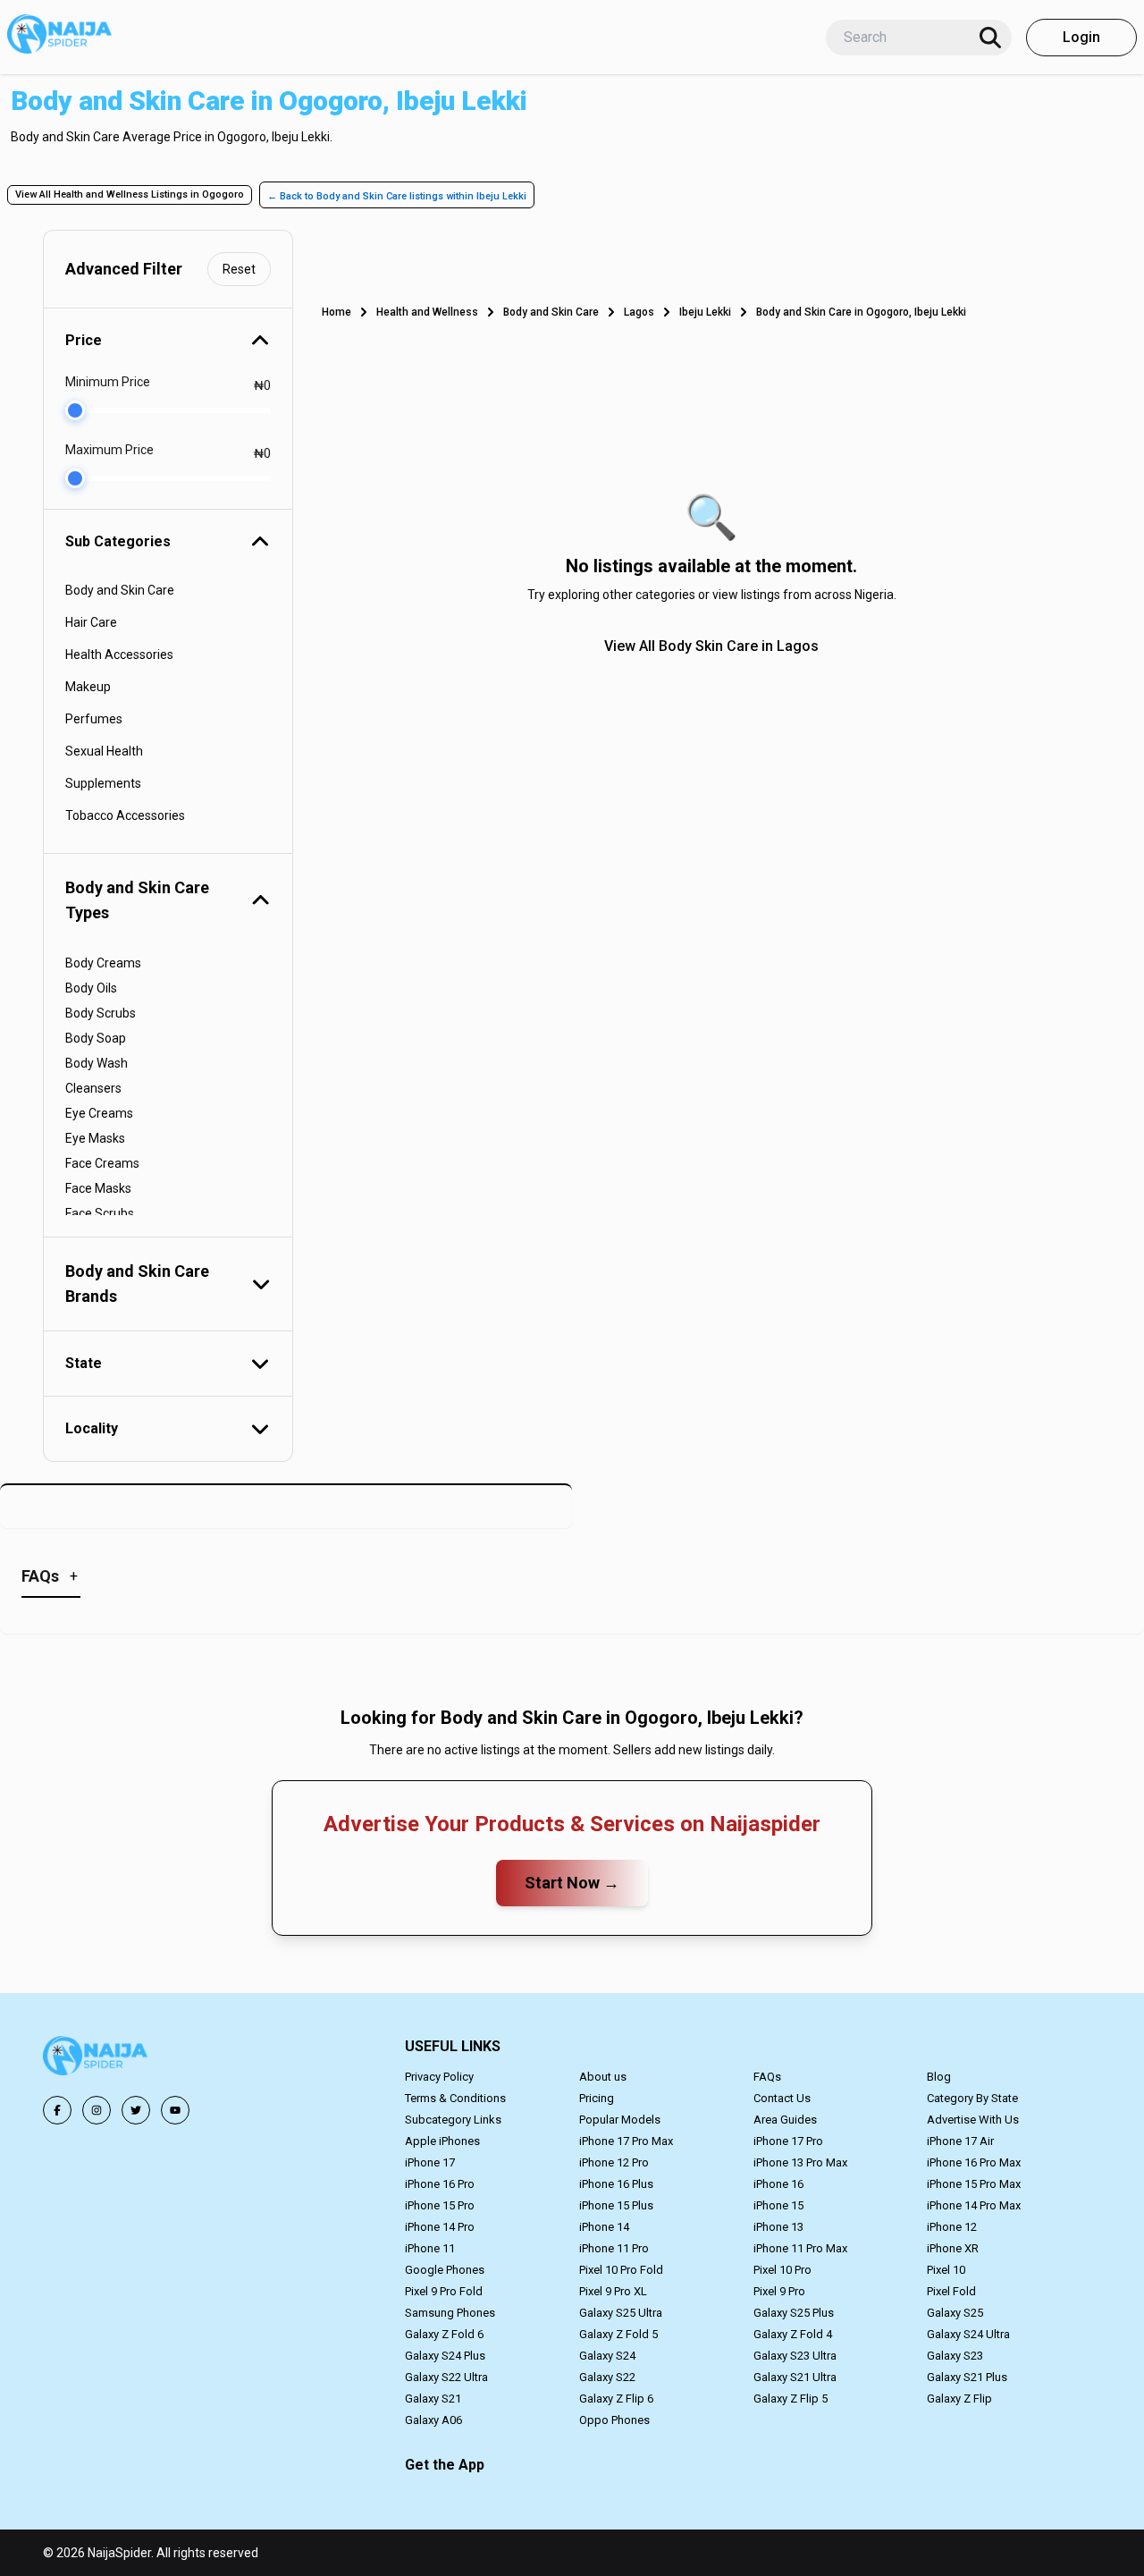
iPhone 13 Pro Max (800, 2162)
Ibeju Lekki (705, 312)
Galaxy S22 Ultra (446, 2377)
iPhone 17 (430, 2162)
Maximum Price (109, 450)
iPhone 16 (778, 2184)
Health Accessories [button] (119, 655)
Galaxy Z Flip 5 (791, 2399)
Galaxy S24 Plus (445, 2356)
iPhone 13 (778, 2227)
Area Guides (785, 2120)
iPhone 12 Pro (614, 2162)
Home (336, 312)
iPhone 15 (778, 2205)
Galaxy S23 (955, 2356)
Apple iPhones (442, 2141)
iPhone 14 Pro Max (974, 2205)
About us (603, 2077)
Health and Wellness (427, 312)
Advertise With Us (973, 2120)
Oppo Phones (614, 2420)
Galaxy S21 (433, 2399)
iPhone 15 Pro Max (974, 2184)
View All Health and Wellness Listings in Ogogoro (130, 194)
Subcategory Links (453, 2120)
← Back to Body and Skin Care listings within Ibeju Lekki (397, 196)
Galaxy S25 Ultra (621, 2313)
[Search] (990, 38)
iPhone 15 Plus (616, 2205)
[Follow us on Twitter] (136, 2110)
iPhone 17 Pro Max (626, 2141)
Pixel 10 (946, 2270)
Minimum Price (108, 382)
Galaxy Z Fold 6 (444, 2334)
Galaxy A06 (433, 2420)
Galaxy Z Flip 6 (616, 2399)
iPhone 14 (604, 2227)
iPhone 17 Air (960, 2141)
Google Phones (445, 2270)
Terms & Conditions (455, 2098)
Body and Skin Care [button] (120, 590)
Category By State (972, 2098)
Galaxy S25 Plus (794, 2313)
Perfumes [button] (94, 719)
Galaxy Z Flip (959, 2399)
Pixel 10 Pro (782, 2270)
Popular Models (620, 2120)
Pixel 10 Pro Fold (621, 2270)
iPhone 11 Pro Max (800, 2248)
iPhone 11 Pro (614, 2248)
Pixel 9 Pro (779, 2291)
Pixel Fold (951, 2291)
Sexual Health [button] (104, 751)
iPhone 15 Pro (440, 2205)
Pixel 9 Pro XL (613, 2291)
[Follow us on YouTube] (175, 2110)
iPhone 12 (952, 2227)
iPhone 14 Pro (440, 2227)
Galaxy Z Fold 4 (793, 2334)
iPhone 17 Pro (788, 2141)
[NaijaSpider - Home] (97, 2059)
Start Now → (572, 1883)
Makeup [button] (88, 687)
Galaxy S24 (607, 2356)
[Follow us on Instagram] (97, 2110)
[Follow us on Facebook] (57, 2110)
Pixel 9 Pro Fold (444, 2291)
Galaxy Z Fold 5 (618, 2334)
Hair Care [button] (91, 622)
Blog (939, 2077)
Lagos (639, 312)
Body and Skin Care (551, 312)
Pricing (597, 2098)
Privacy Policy (439, 2077)
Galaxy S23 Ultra (795, 2356)
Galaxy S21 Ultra (795, 2377)
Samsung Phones (450, 2313)
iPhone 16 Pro (440, 2184)
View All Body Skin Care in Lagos (711, 646)
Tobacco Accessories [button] (125, 815)
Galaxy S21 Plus (967, 2377)
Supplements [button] (103, 783)
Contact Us (782, 2098)
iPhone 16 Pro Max (974, 2162)
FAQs (767, 2077)
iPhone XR (953, 2248)
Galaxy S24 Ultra (968, 2334)
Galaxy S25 (955, 2313)
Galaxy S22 (607, 2377)
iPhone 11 (430, 2248)
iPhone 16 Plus (616, 2184)
